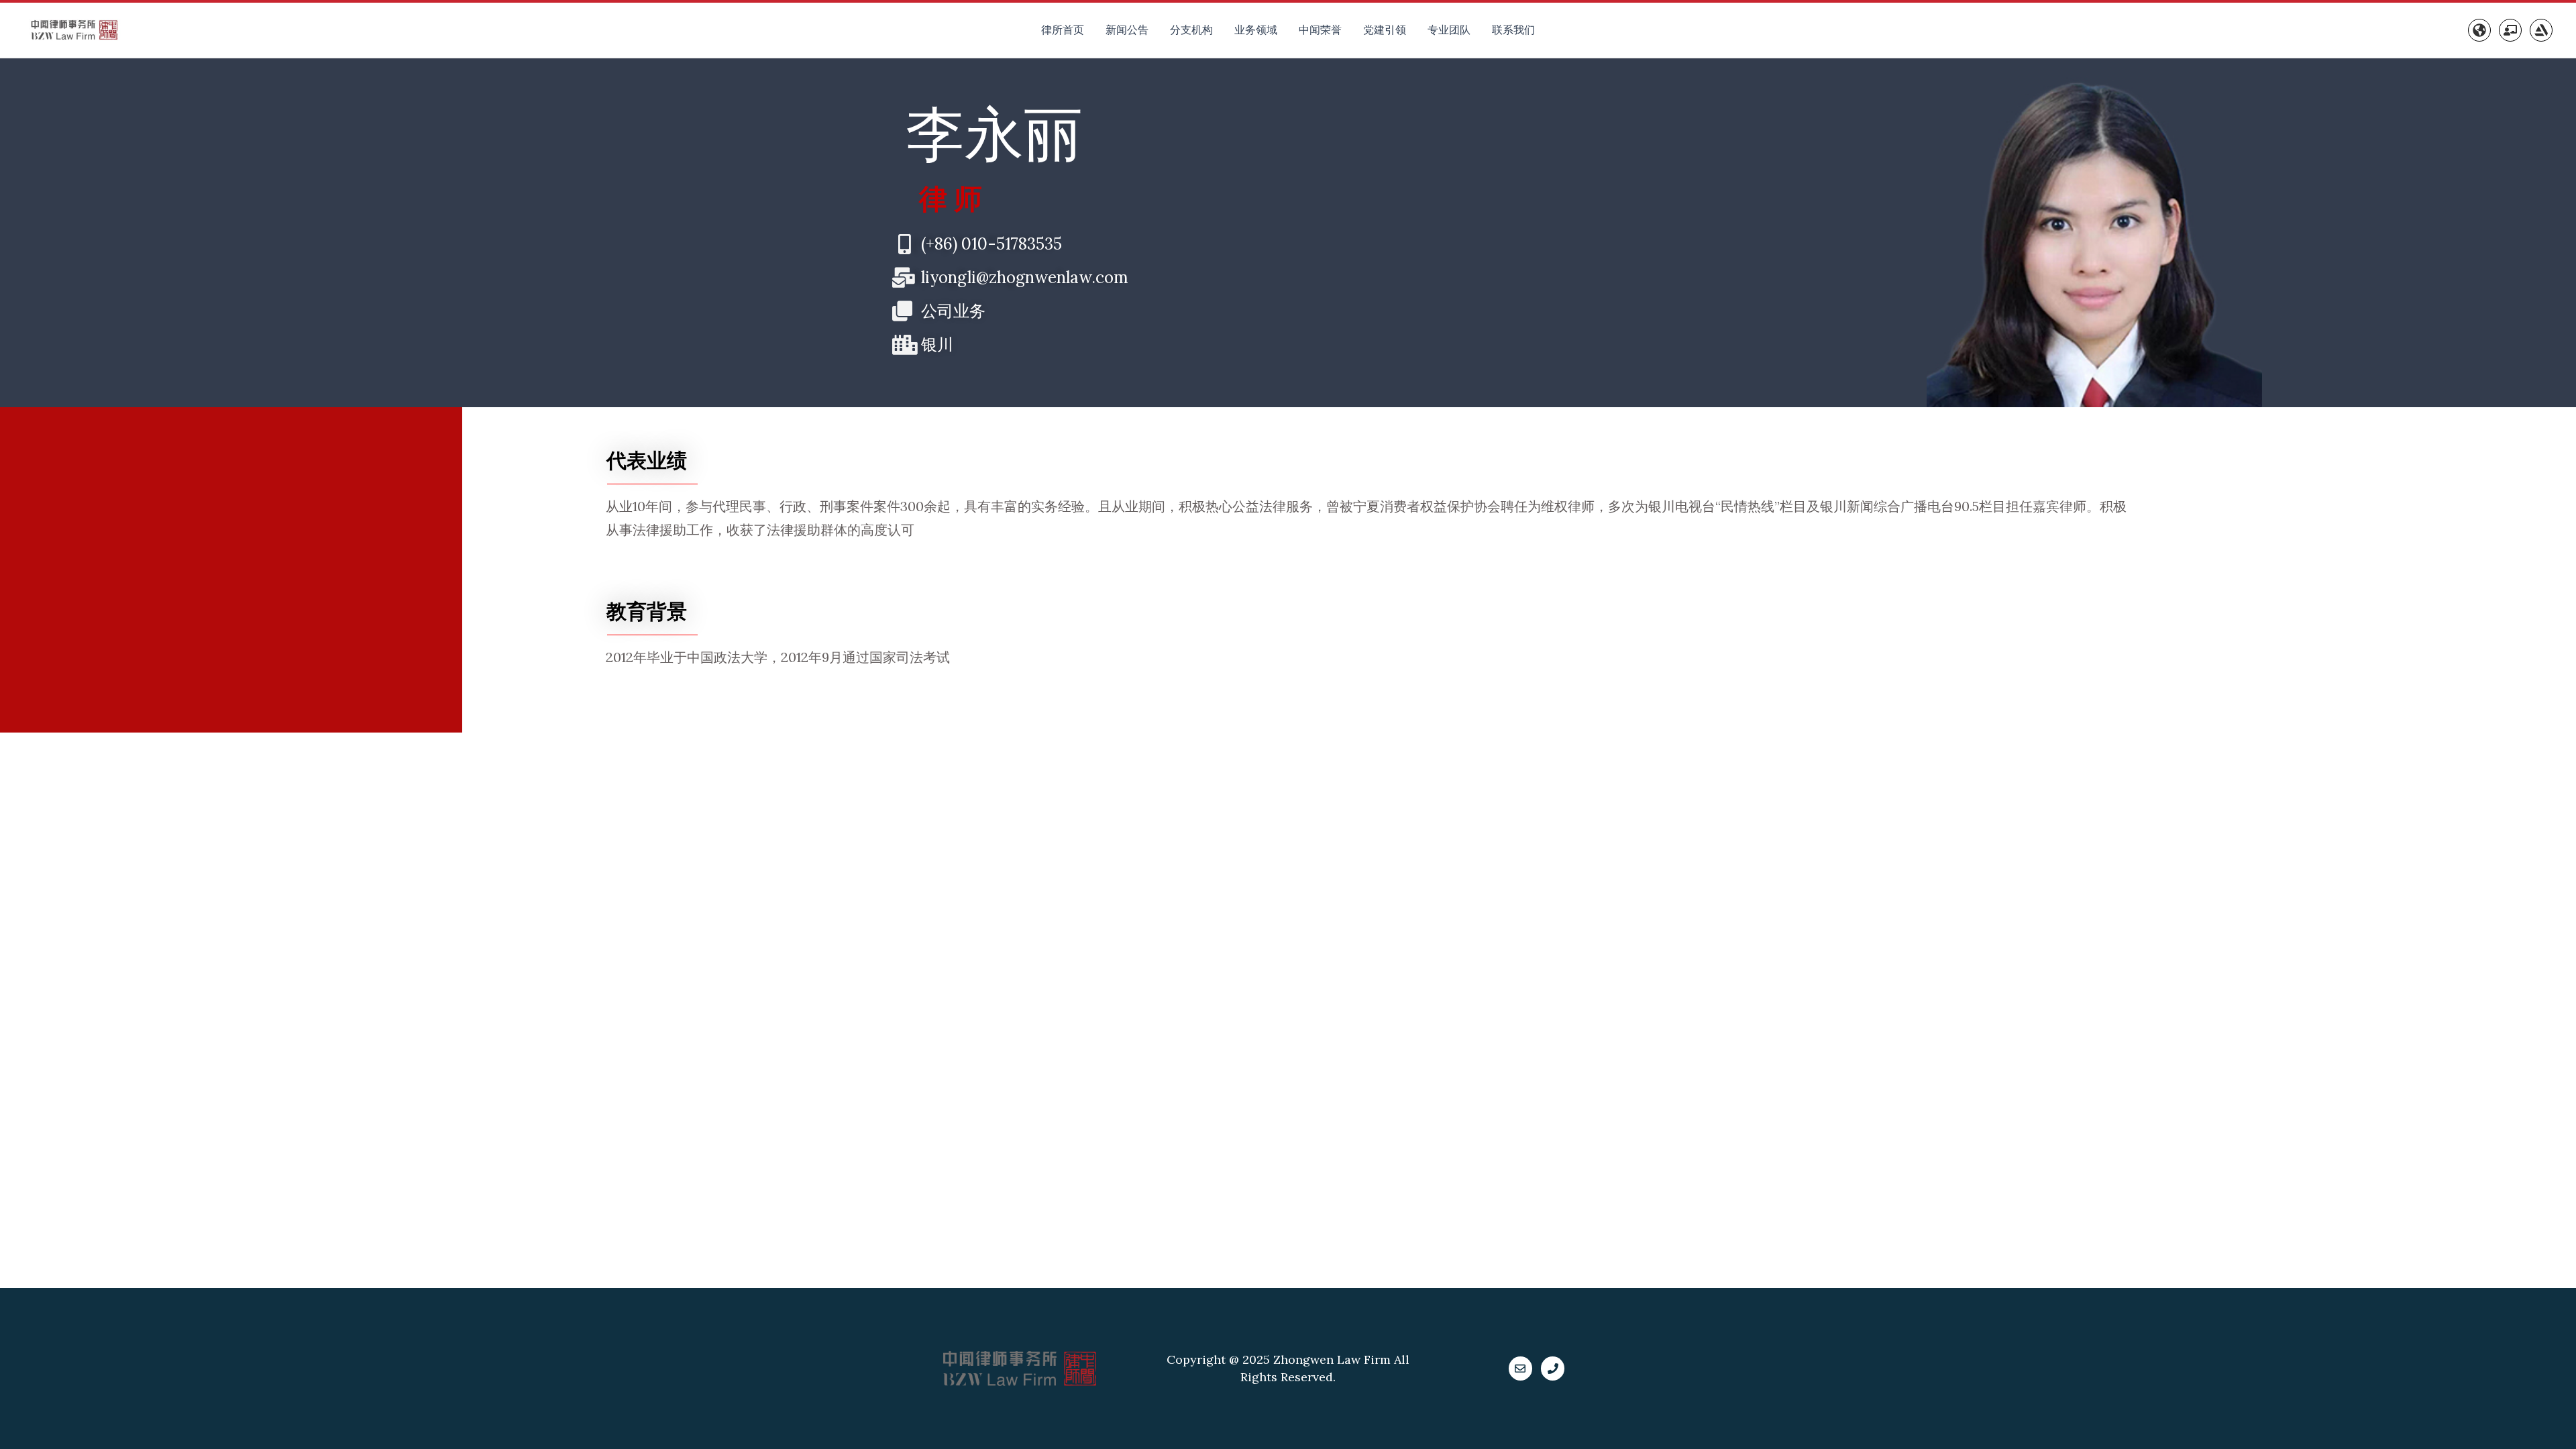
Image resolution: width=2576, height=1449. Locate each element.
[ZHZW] (2541, 30)
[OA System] (2510, 30)
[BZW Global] (2479, 30)
